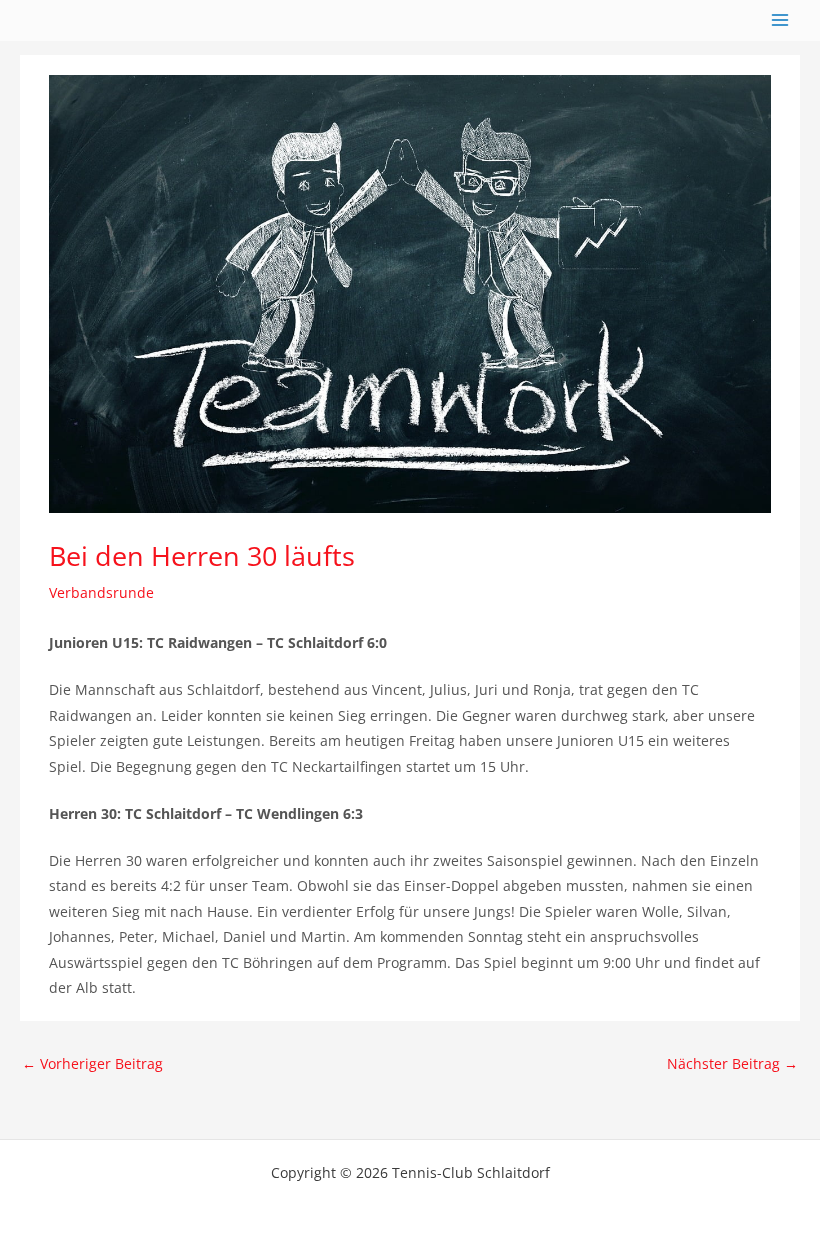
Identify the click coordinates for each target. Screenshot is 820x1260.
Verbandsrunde (101, 592)
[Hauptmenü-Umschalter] (780, 20)
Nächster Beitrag (732, 1063)
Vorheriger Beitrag (92, 1063)
